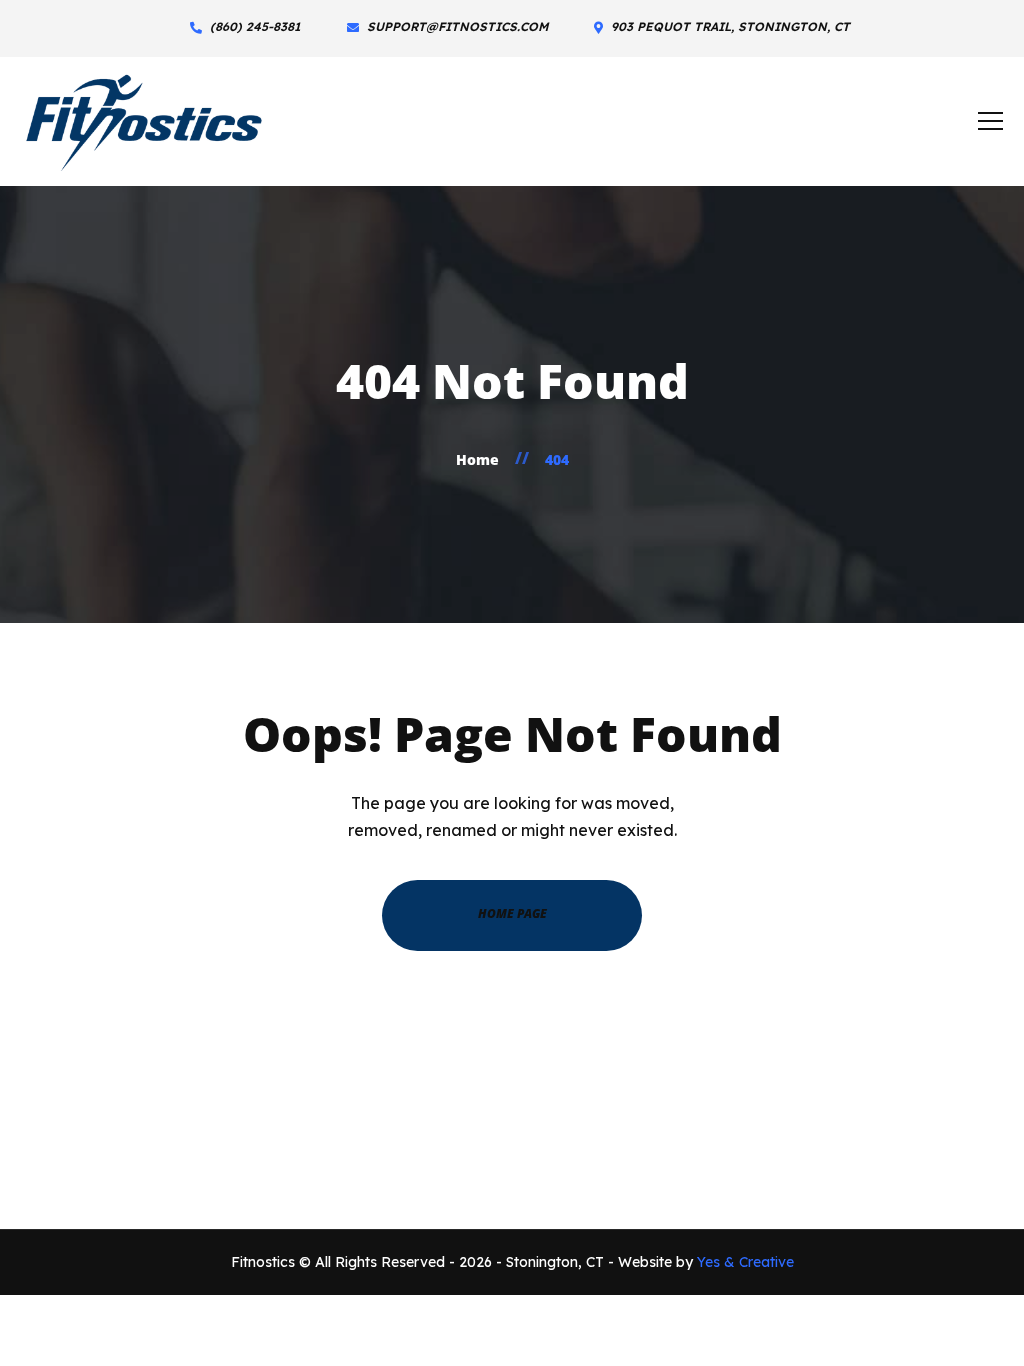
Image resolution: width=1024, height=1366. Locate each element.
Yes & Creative (745, 1262)
